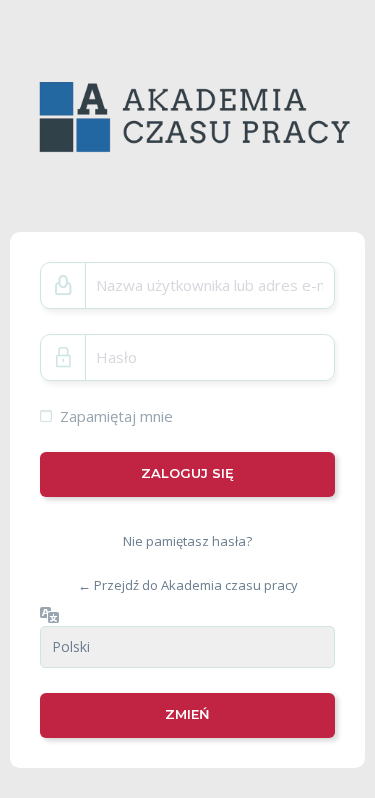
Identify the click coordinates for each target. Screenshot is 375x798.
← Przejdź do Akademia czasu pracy (188, 585)
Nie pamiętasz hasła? (187, 541)
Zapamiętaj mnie (116, 416)
